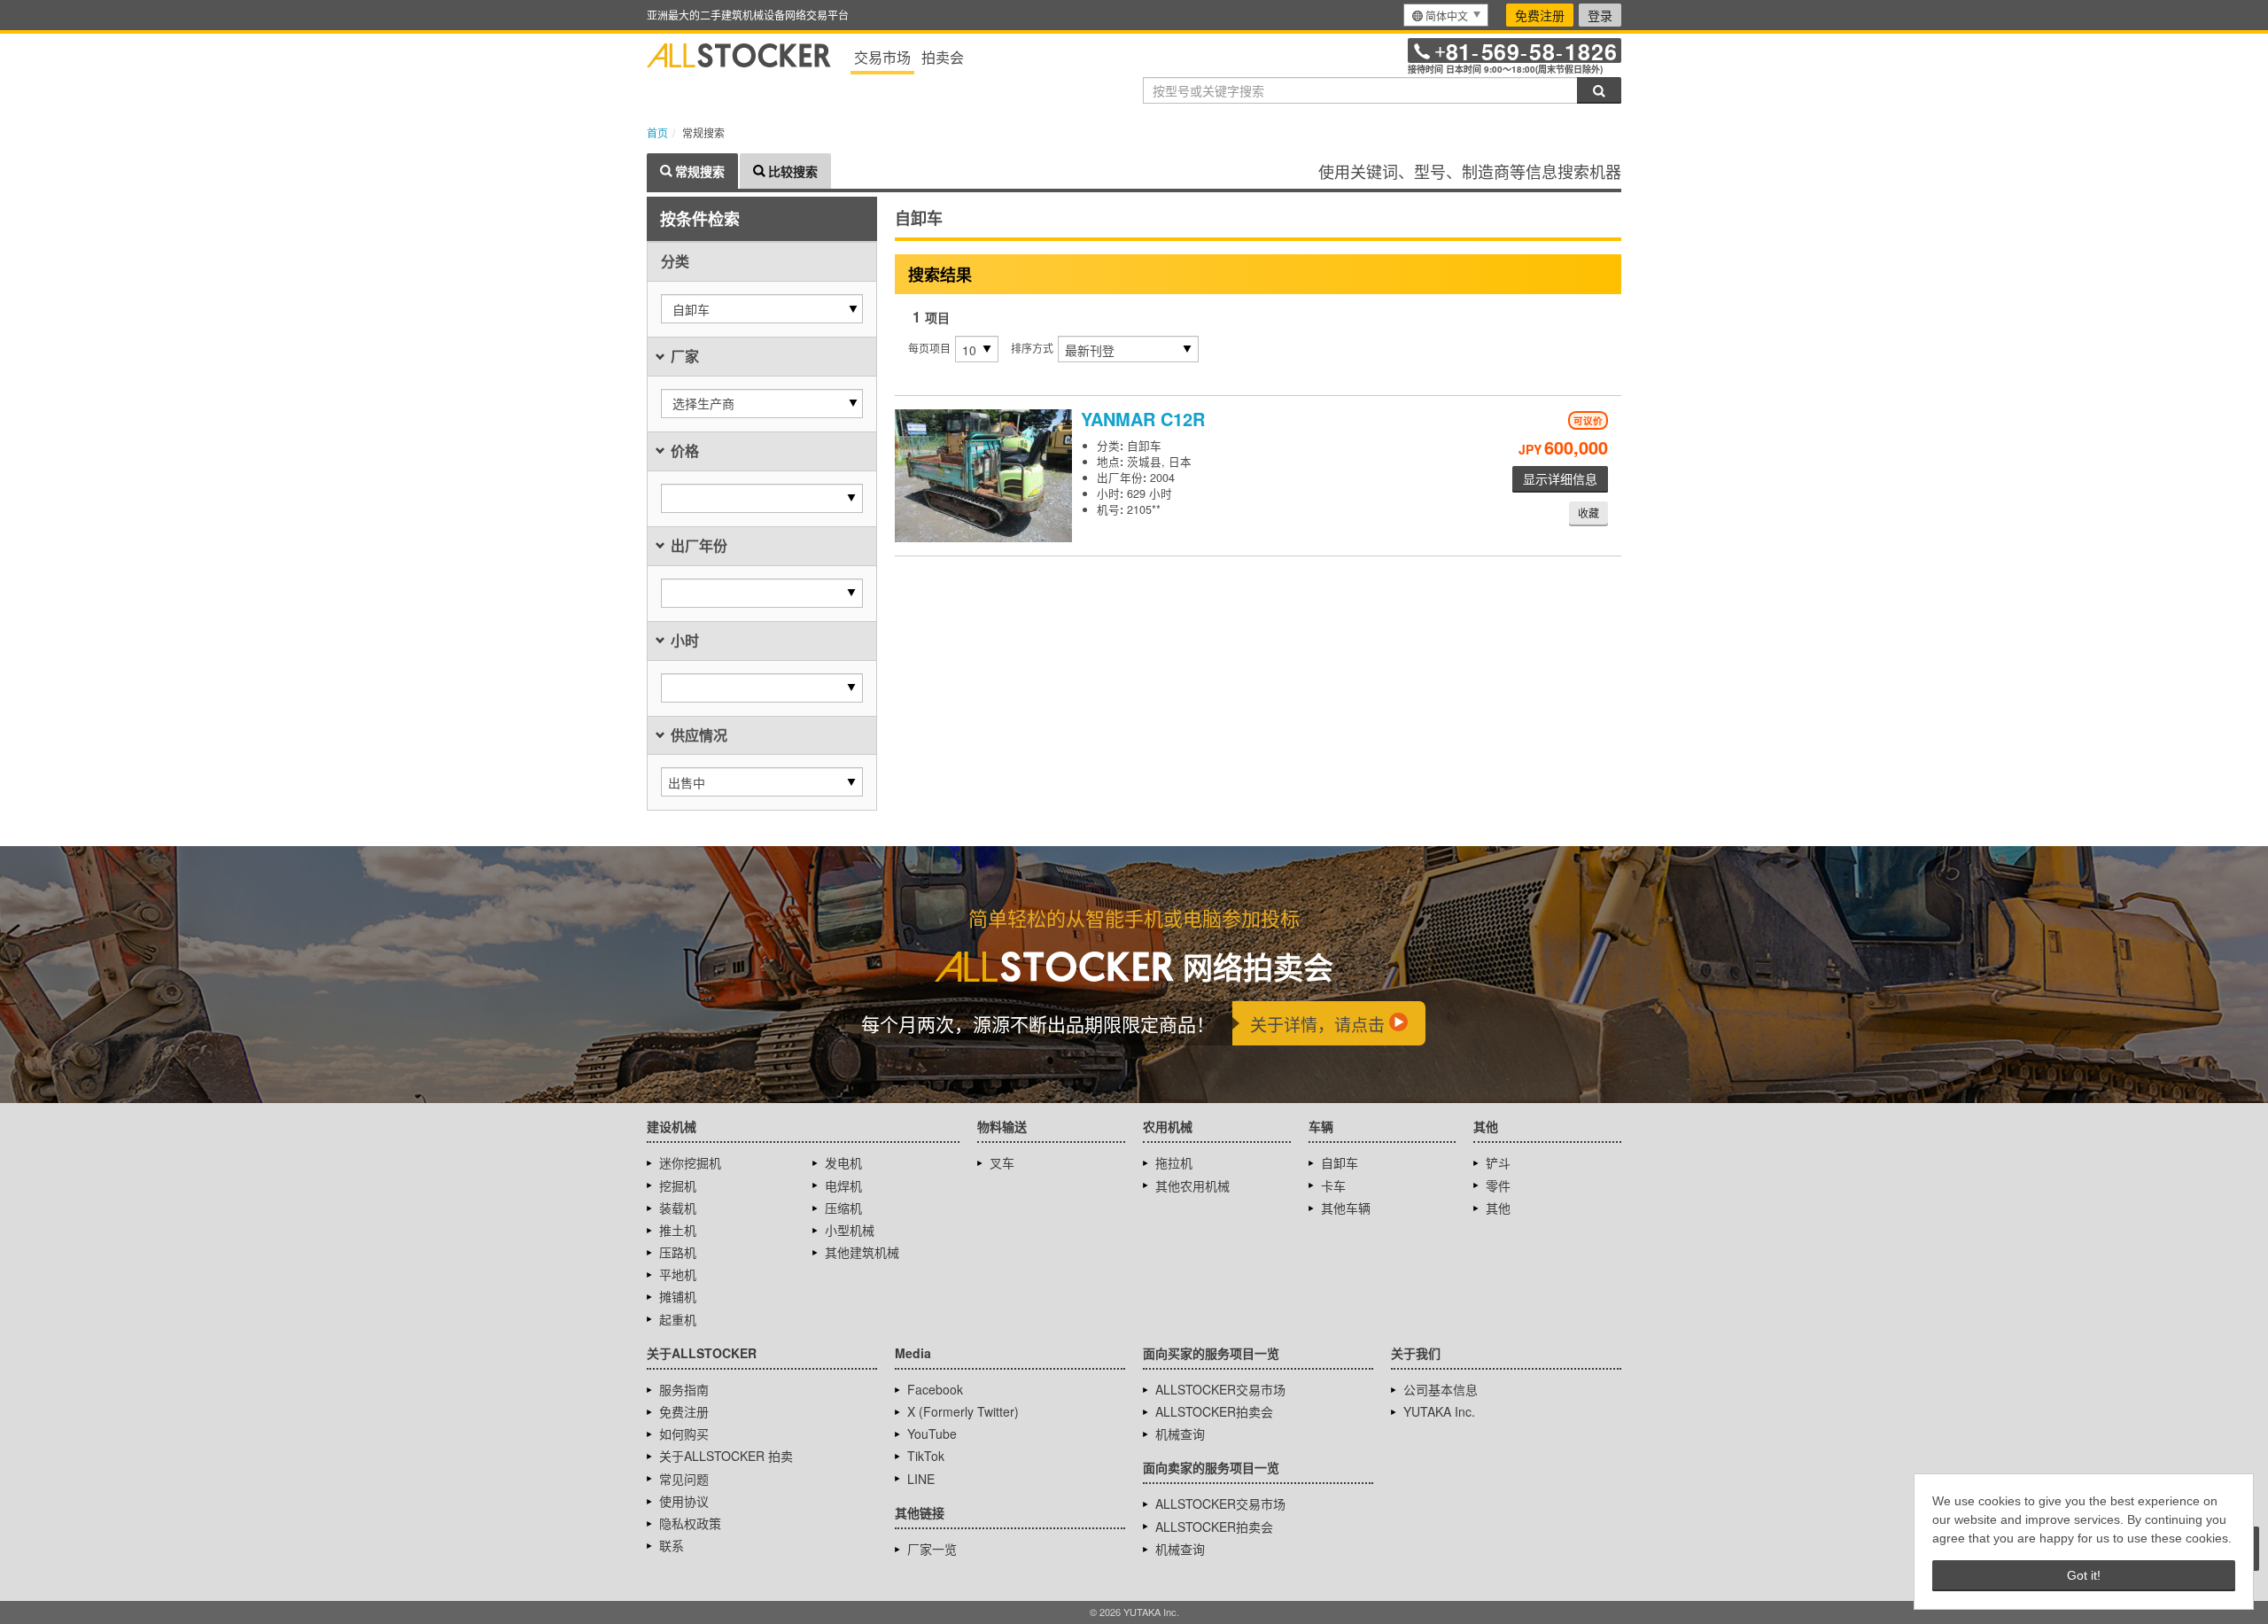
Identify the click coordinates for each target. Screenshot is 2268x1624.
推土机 (678, 1230)
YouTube (932, 1434)
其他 (1498, 1208)
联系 (672, 1545)
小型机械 (850, 1230)
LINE (921, 1479)
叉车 (1002, 1162)
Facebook (935, 1389)
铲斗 (1498, 1162)
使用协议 (684, 1501)
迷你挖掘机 (690, 1162)
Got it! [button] (2084, 1575)
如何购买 (684, 1434)
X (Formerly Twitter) (963, 1411)
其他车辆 (1346, 1208)
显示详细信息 (1560, 478)
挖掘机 (678, 1185)
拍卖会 (943, 57)
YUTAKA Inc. (1439, 1411)
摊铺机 (678, 1296)
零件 (1498, 1185)
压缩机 (843, 1208)
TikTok (926, 1456)
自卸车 (1340, 1162)
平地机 (678, 1274)
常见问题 (684, 1479)
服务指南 (684, 1389)
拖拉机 (1174, 1162)
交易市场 (882, 57)
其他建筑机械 (862, 1252)
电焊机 (843, 1185)
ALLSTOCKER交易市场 (1220, 1389)
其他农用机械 (1192, 1185)
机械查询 (1180, 1434)
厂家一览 (932, 1549)
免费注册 (1540, 15)
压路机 (678, 1252)
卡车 (1333, 1185)
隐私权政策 (690, 1523)
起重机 (678, 1319)
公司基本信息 (1441, 1389)
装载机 (678, 1208)
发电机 (843, 1162)
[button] (762, 309)
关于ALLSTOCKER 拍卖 (726, 1456)
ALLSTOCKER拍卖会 (1214, 1411)
